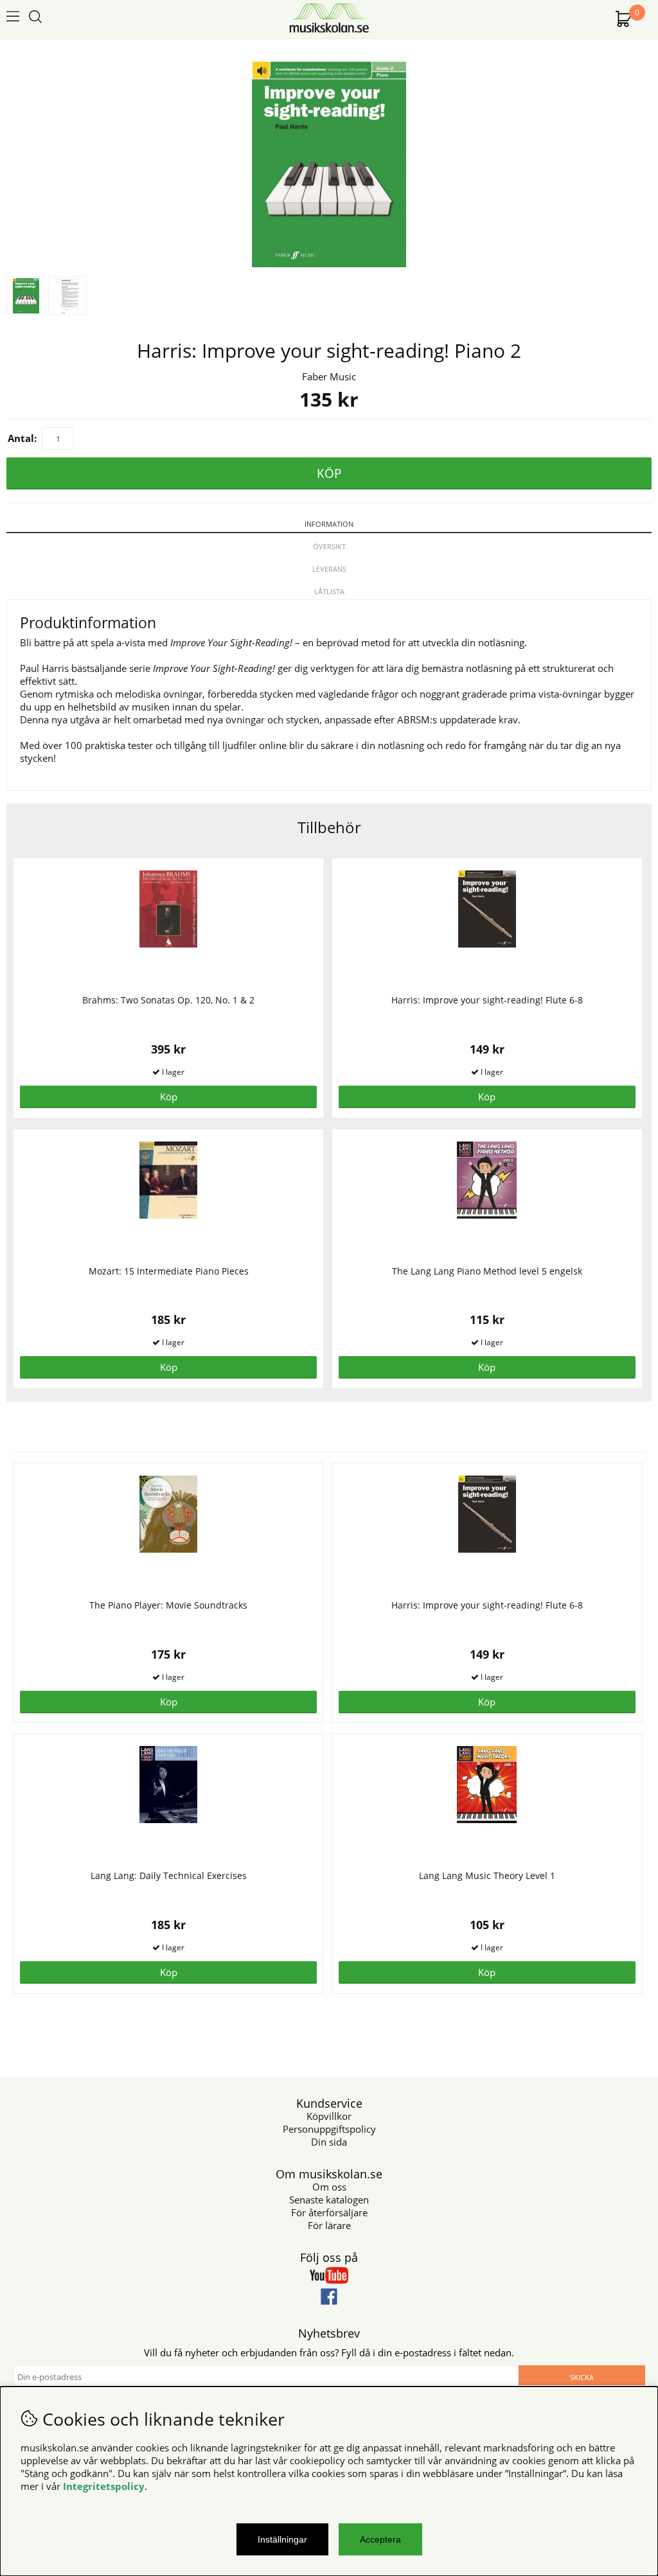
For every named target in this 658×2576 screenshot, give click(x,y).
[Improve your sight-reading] (329, 263)
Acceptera (380, 2539)
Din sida (329, 2142)
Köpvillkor (329, 2116)
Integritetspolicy (104, 2486)
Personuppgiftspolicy (329, 2129)
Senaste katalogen (329, 2200)
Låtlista (329, 591)
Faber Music (329, 376)
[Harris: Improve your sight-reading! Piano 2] (67, 296)
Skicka (582, 2377)
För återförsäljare (329, 2212)
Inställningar (282, 2539)
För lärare (329, 2225)
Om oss (329, 2187)
